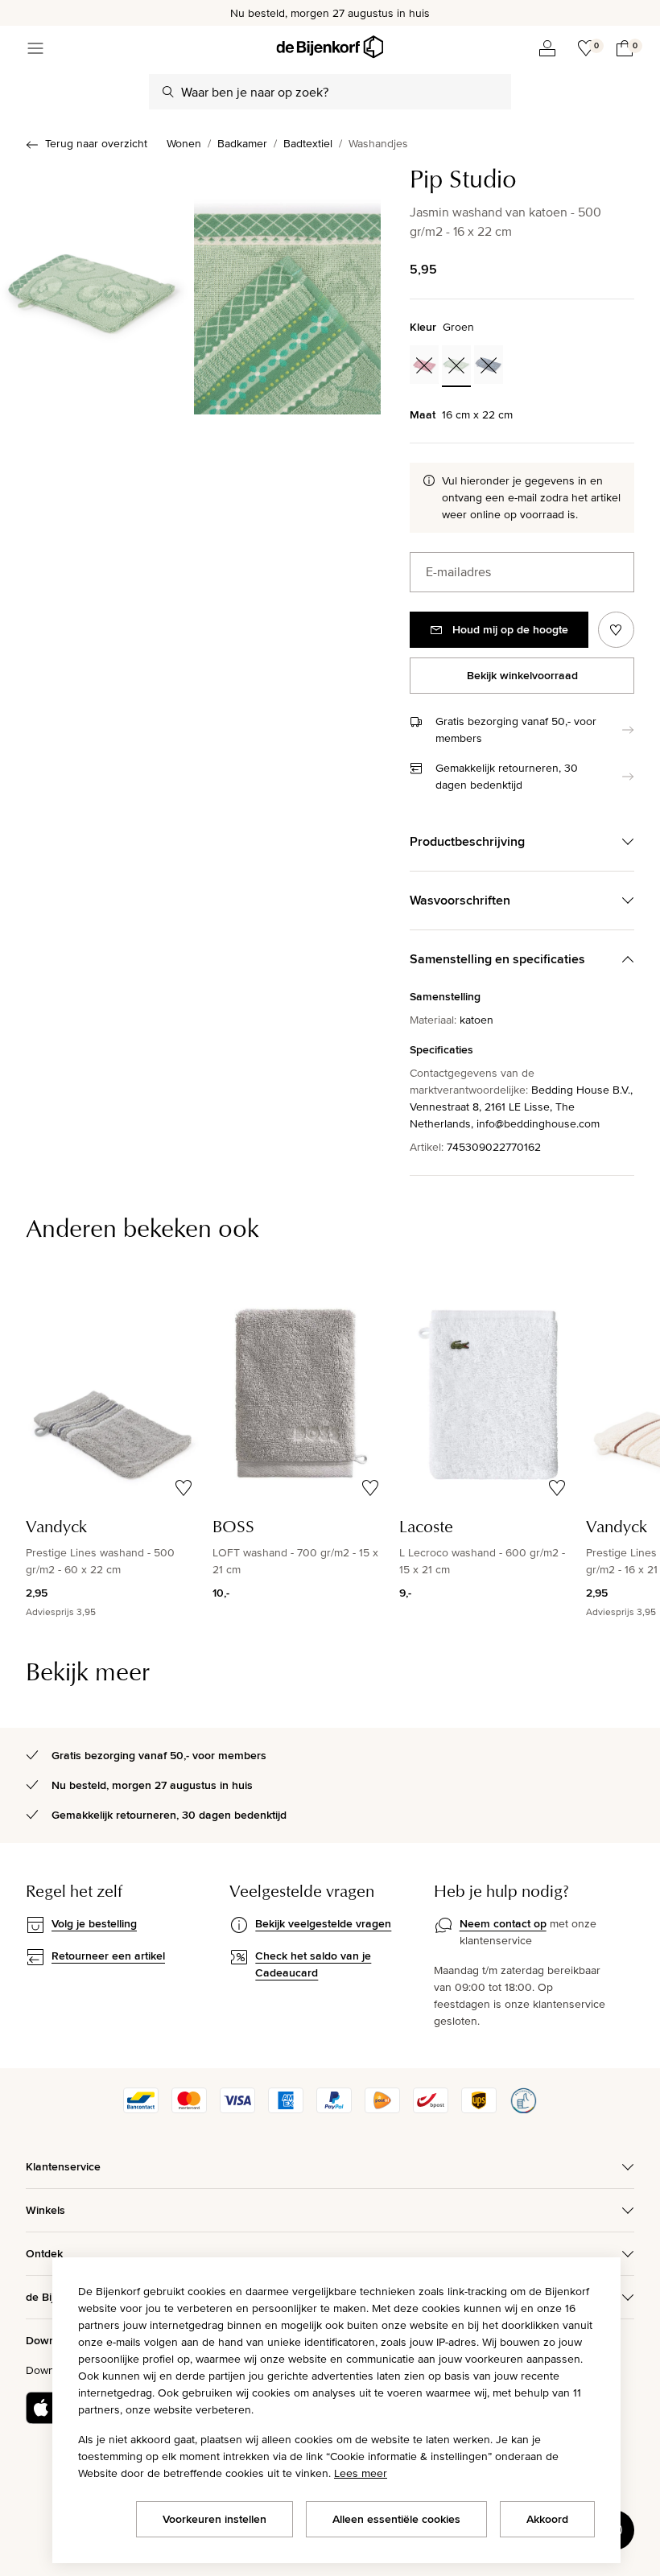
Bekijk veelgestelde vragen (323, 1923)
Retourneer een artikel (108, 1956)
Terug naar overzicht (96, 143)
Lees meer (361, 2473)
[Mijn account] (547, 48)
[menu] (35, 48)
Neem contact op (503, 1923)
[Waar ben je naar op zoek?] (168, 92)
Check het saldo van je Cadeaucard (313, 1964)
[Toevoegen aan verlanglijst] (616, 630)
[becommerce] (523, 2109)
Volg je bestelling (94, 1923)
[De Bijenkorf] (330, 47)
